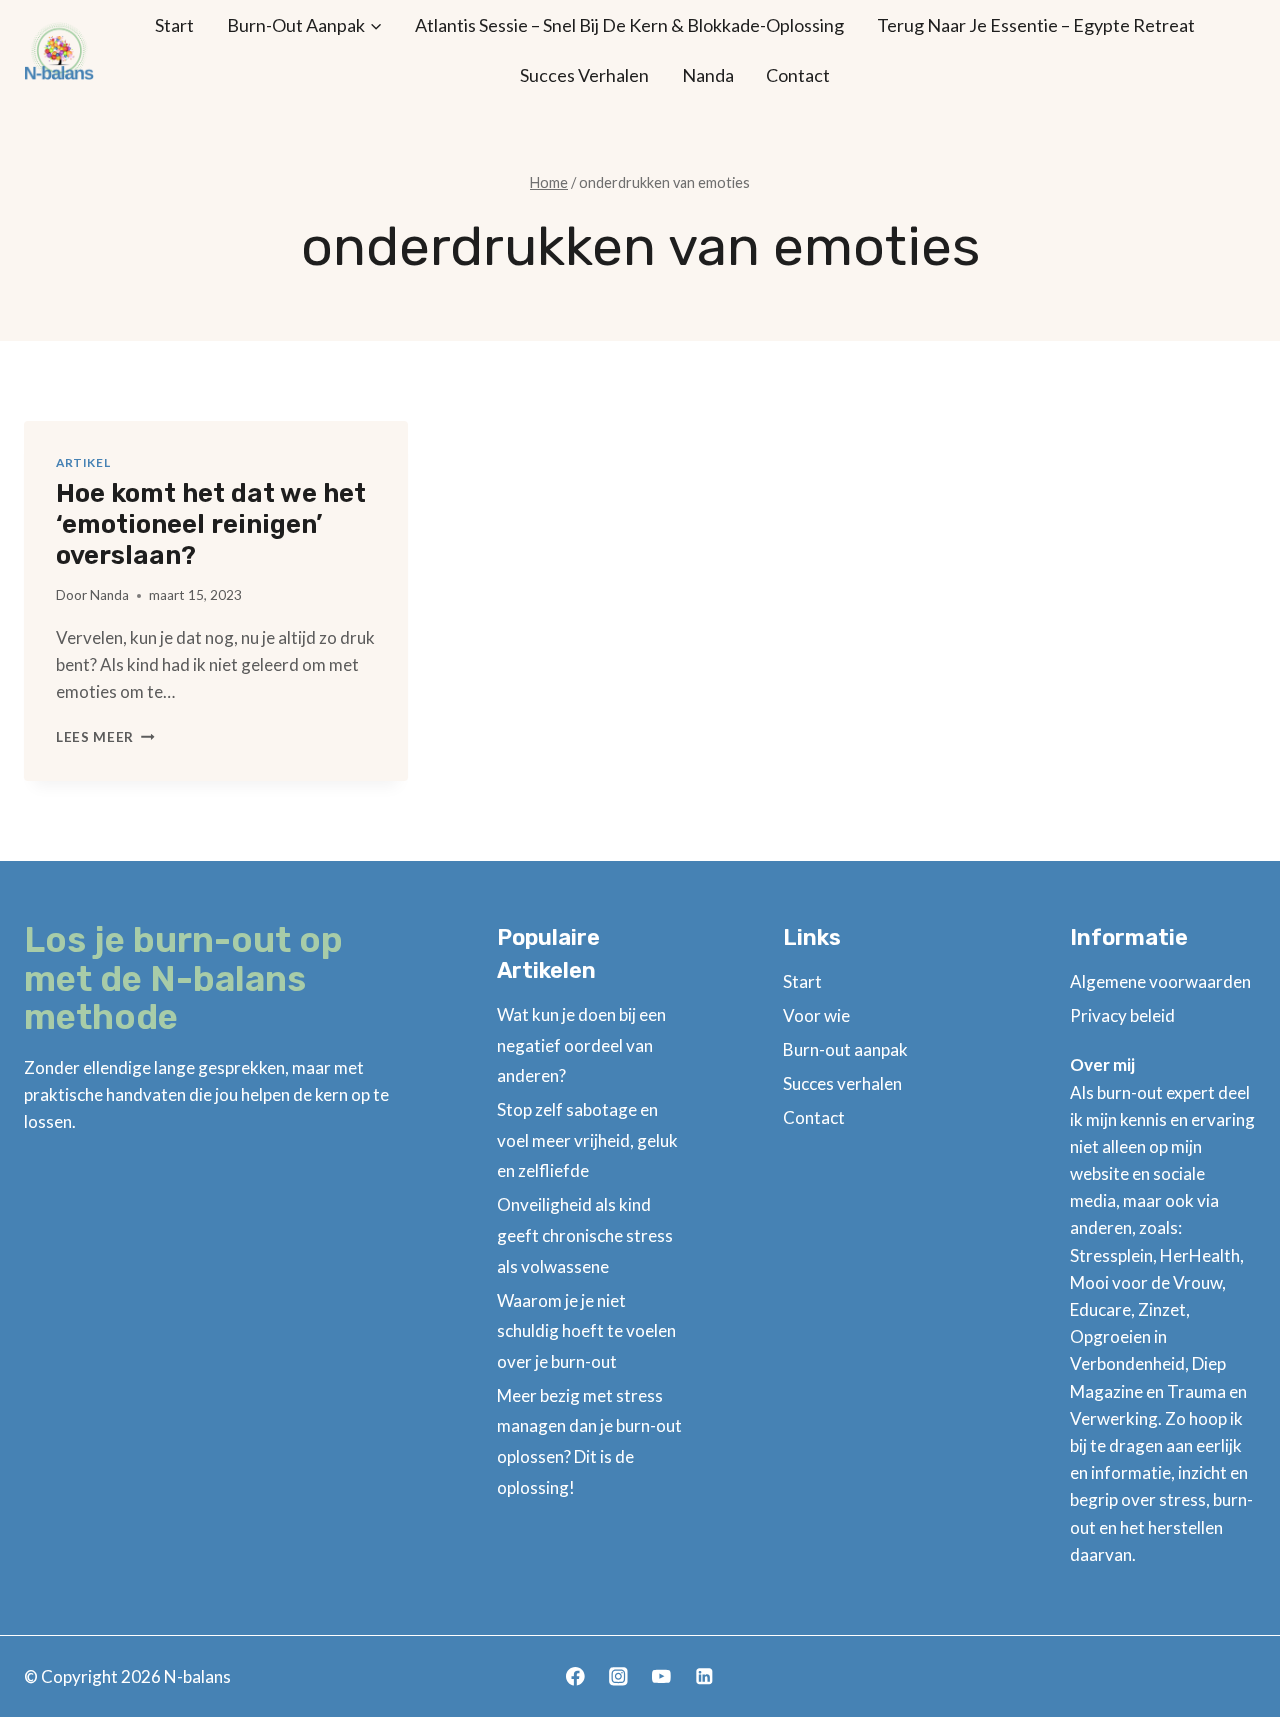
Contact (798, 75)
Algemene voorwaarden (1160, 981)
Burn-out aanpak (845, 1049)
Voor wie (816, 1015)
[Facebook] (575, 1676)
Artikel (83, 462)
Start (174, 25)
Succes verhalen (584, 75)
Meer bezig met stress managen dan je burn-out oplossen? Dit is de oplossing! (589, 1441)
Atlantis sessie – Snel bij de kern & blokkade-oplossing (629, 25)
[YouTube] (661, 1676)
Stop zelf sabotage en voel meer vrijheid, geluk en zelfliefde (587, 1140)
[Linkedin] (704, 1676)
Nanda (708, 75)
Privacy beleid (1122, 1015)
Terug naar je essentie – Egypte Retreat (1036, 25)
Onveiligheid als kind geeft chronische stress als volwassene (585, 1235)
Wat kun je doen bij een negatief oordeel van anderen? (581, 1045)
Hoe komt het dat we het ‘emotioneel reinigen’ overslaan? (211, 524)
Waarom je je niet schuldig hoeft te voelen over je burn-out (586, 1331)
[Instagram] (618, 1676)
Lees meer (105, 737)
